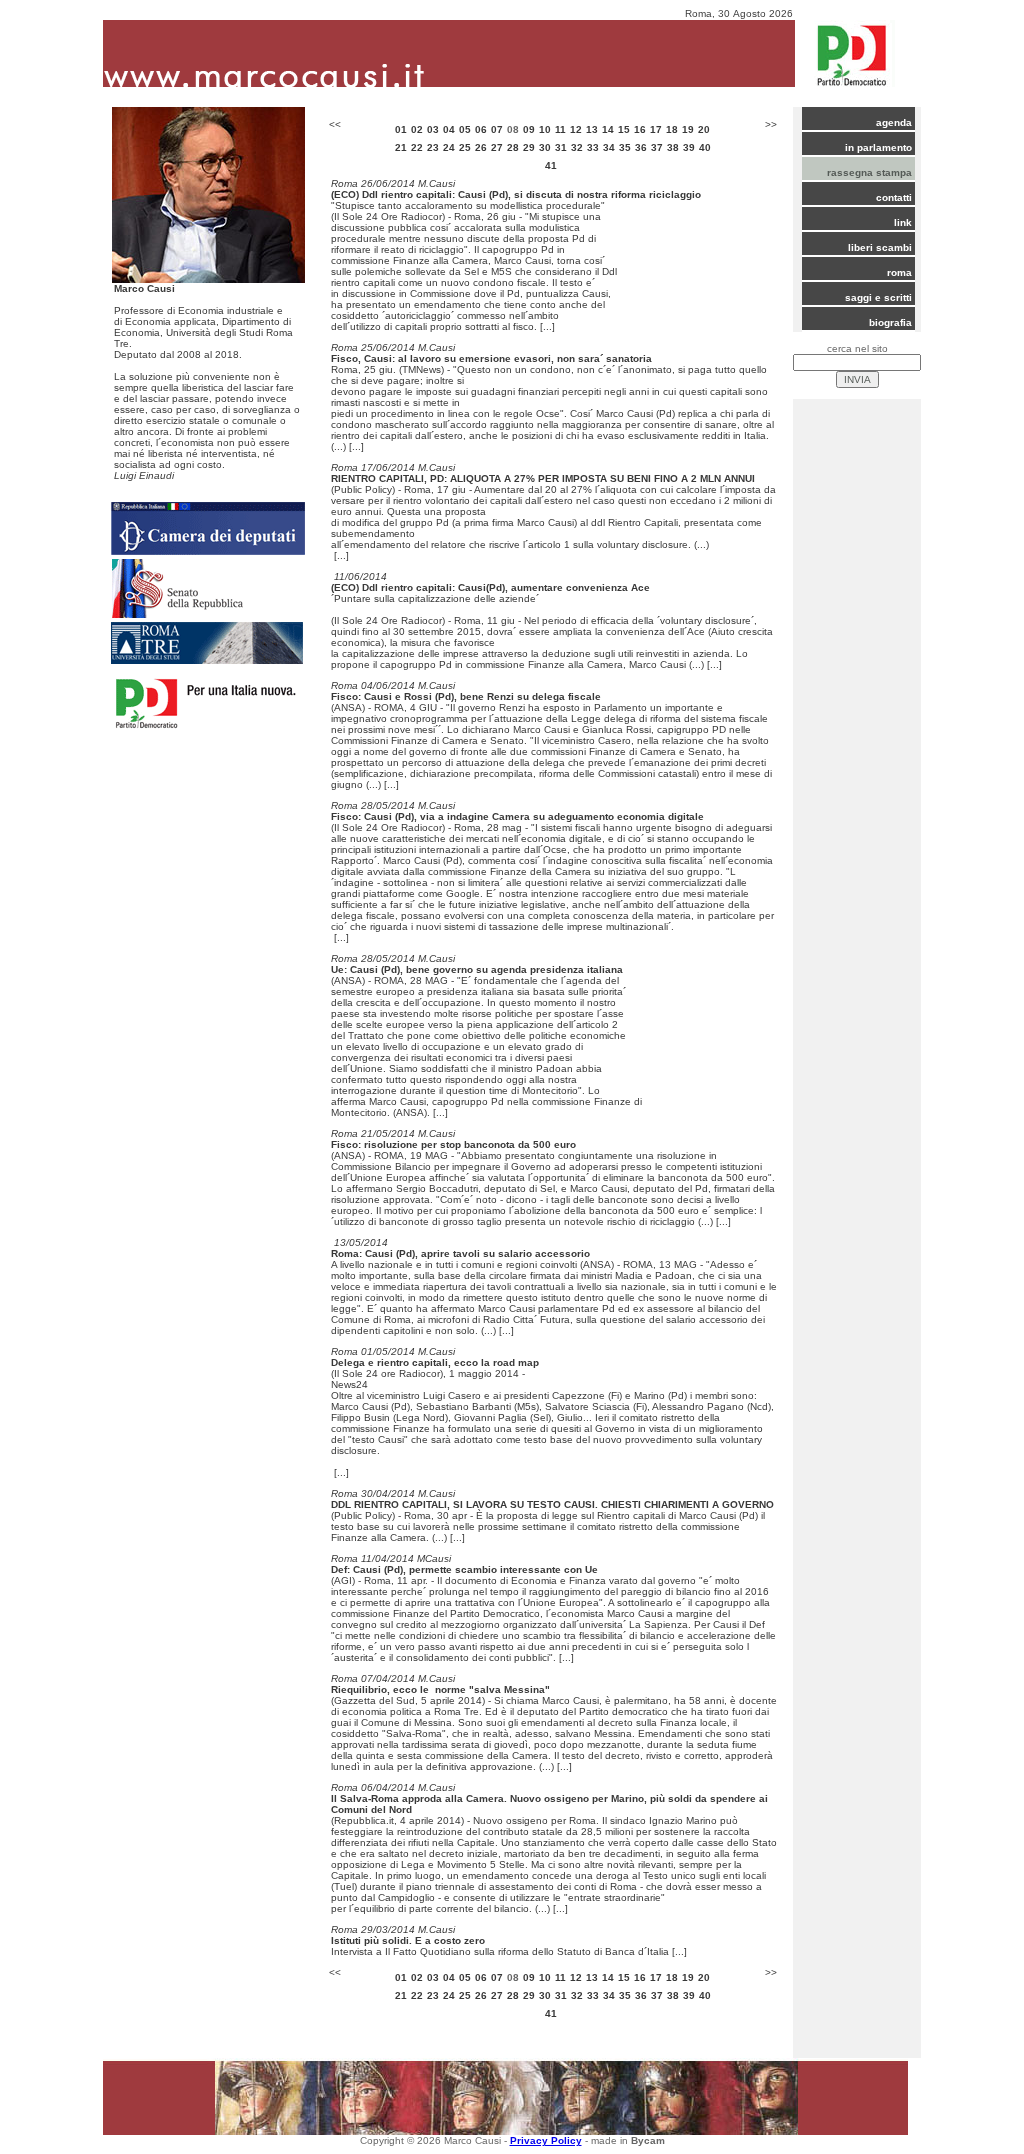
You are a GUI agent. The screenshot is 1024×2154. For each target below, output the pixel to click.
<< (335, 124)
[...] (547, 326)
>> (771, 124)
